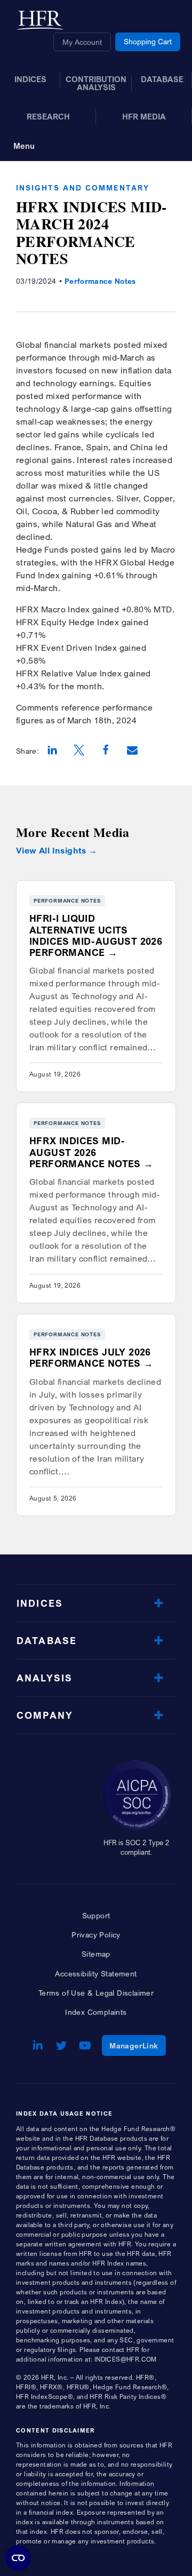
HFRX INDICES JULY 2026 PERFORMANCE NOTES (90, 1358)
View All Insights (51, 851)
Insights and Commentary (83, 188)
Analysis (45, 1678)
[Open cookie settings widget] (18, 2558)
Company (45, 1715)
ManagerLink (137, 2045)
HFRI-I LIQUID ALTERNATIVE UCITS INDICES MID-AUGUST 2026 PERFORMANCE (96, 935)
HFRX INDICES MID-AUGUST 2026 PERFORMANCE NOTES (85, 1152)
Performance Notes (100, 281)
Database (47, 1641)
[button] (52, 751)
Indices (40, 1603)
